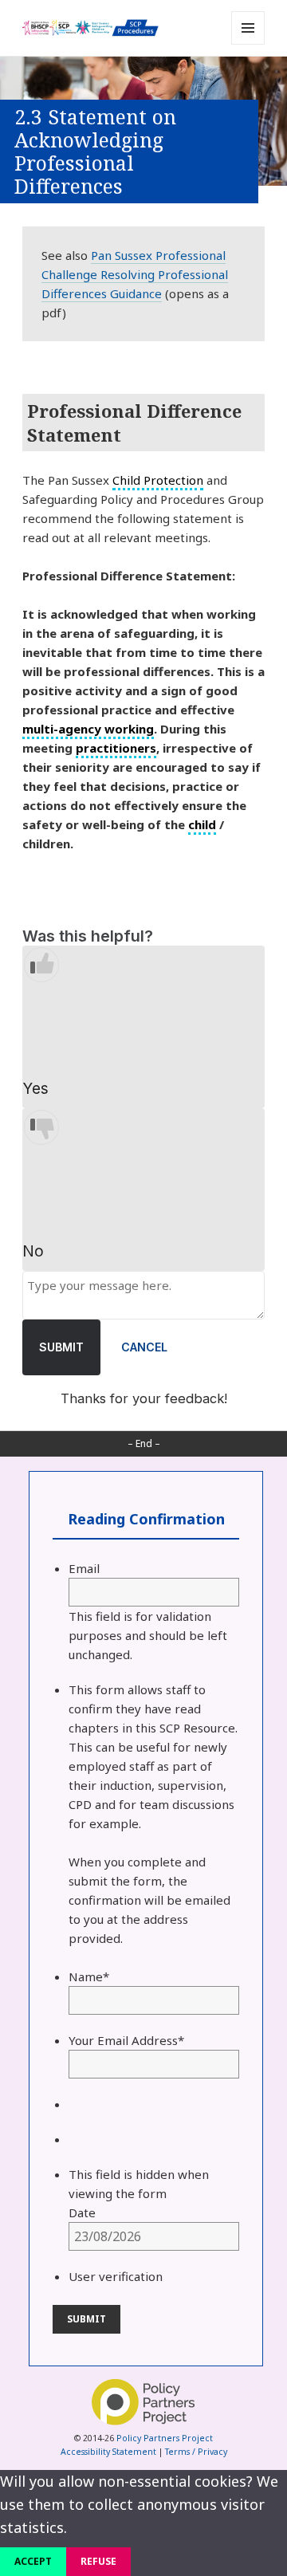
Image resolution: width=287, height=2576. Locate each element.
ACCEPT (33, 2561)
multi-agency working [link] (88, 729)
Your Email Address (126, 2040)
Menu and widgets (248, 44)
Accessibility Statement (108, 2452)
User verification (116, 2276)
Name (89, 1976)
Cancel (144, 1347)
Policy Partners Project (165, 2438)
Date (82, 2212)
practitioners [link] (116, 748)
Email (84, 1568)
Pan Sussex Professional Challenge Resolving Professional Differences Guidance (135, 274)
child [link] (202, 824)
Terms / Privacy (196, 2452)
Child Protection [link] (158, 480)
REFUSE (98, 2561)
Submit (61, 1347)
